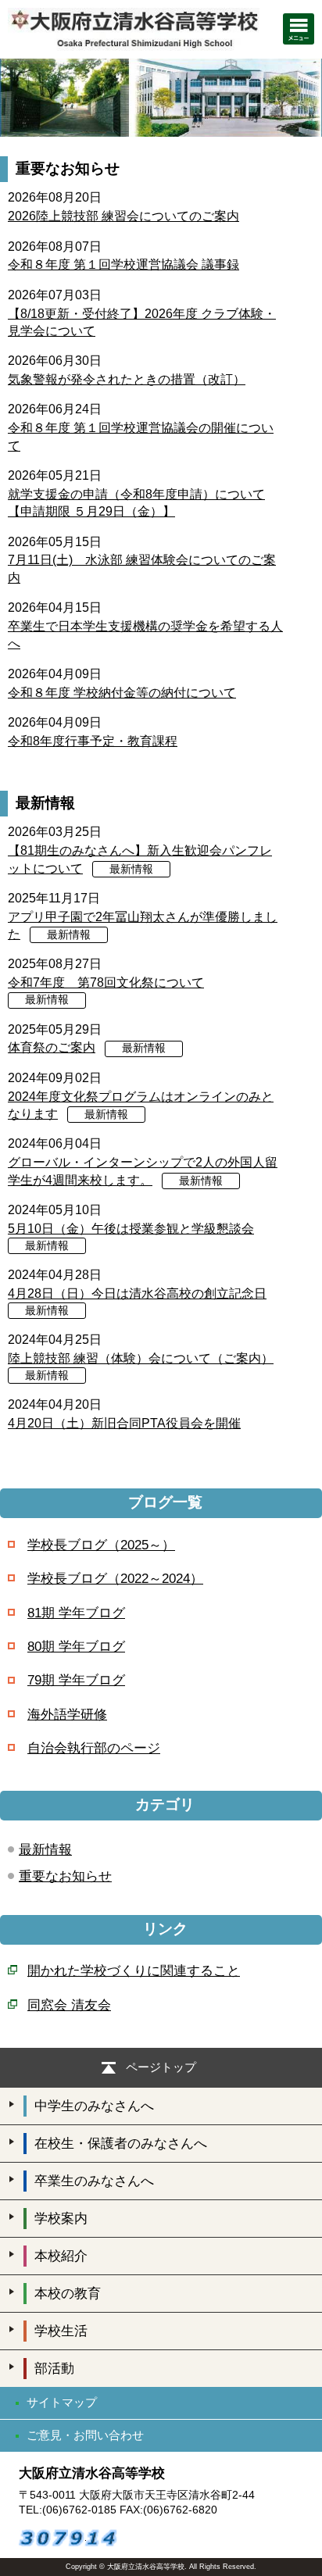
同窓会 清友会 (69, 2005)
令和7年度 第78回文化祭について (106, 983)
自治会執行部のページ (94, 1748)
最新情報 (131, 869)
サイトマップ (62, 2402)
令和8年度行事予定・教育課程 (93, 741)
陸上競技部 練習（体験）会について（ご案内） (141, 1358)
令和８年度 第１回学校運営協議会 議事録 (123, 264)
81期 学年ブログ (76, 1613)
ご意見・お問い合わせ (85, 2435)
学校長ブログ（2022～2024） (115, 1579)
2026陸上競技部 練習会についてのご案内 (123, 216)
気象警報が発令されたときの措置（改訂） (127, 379)
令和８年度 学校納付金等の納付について (122, 693)
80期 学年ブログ (76, 1647)
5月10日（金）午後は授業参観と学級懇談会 (131, 1229)
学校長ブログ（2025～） (101, 1545)
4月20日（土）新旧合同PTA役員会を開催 (124, 1423)
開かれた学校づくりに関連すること (134, 1971)
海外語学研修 (67, 1715)
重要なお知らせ (65, 1876)
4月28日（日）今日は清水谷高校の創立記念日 (137, 1293)
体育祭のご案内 (52, 1047)
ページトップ (161, 2067)
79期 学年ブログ (76, 1680)
